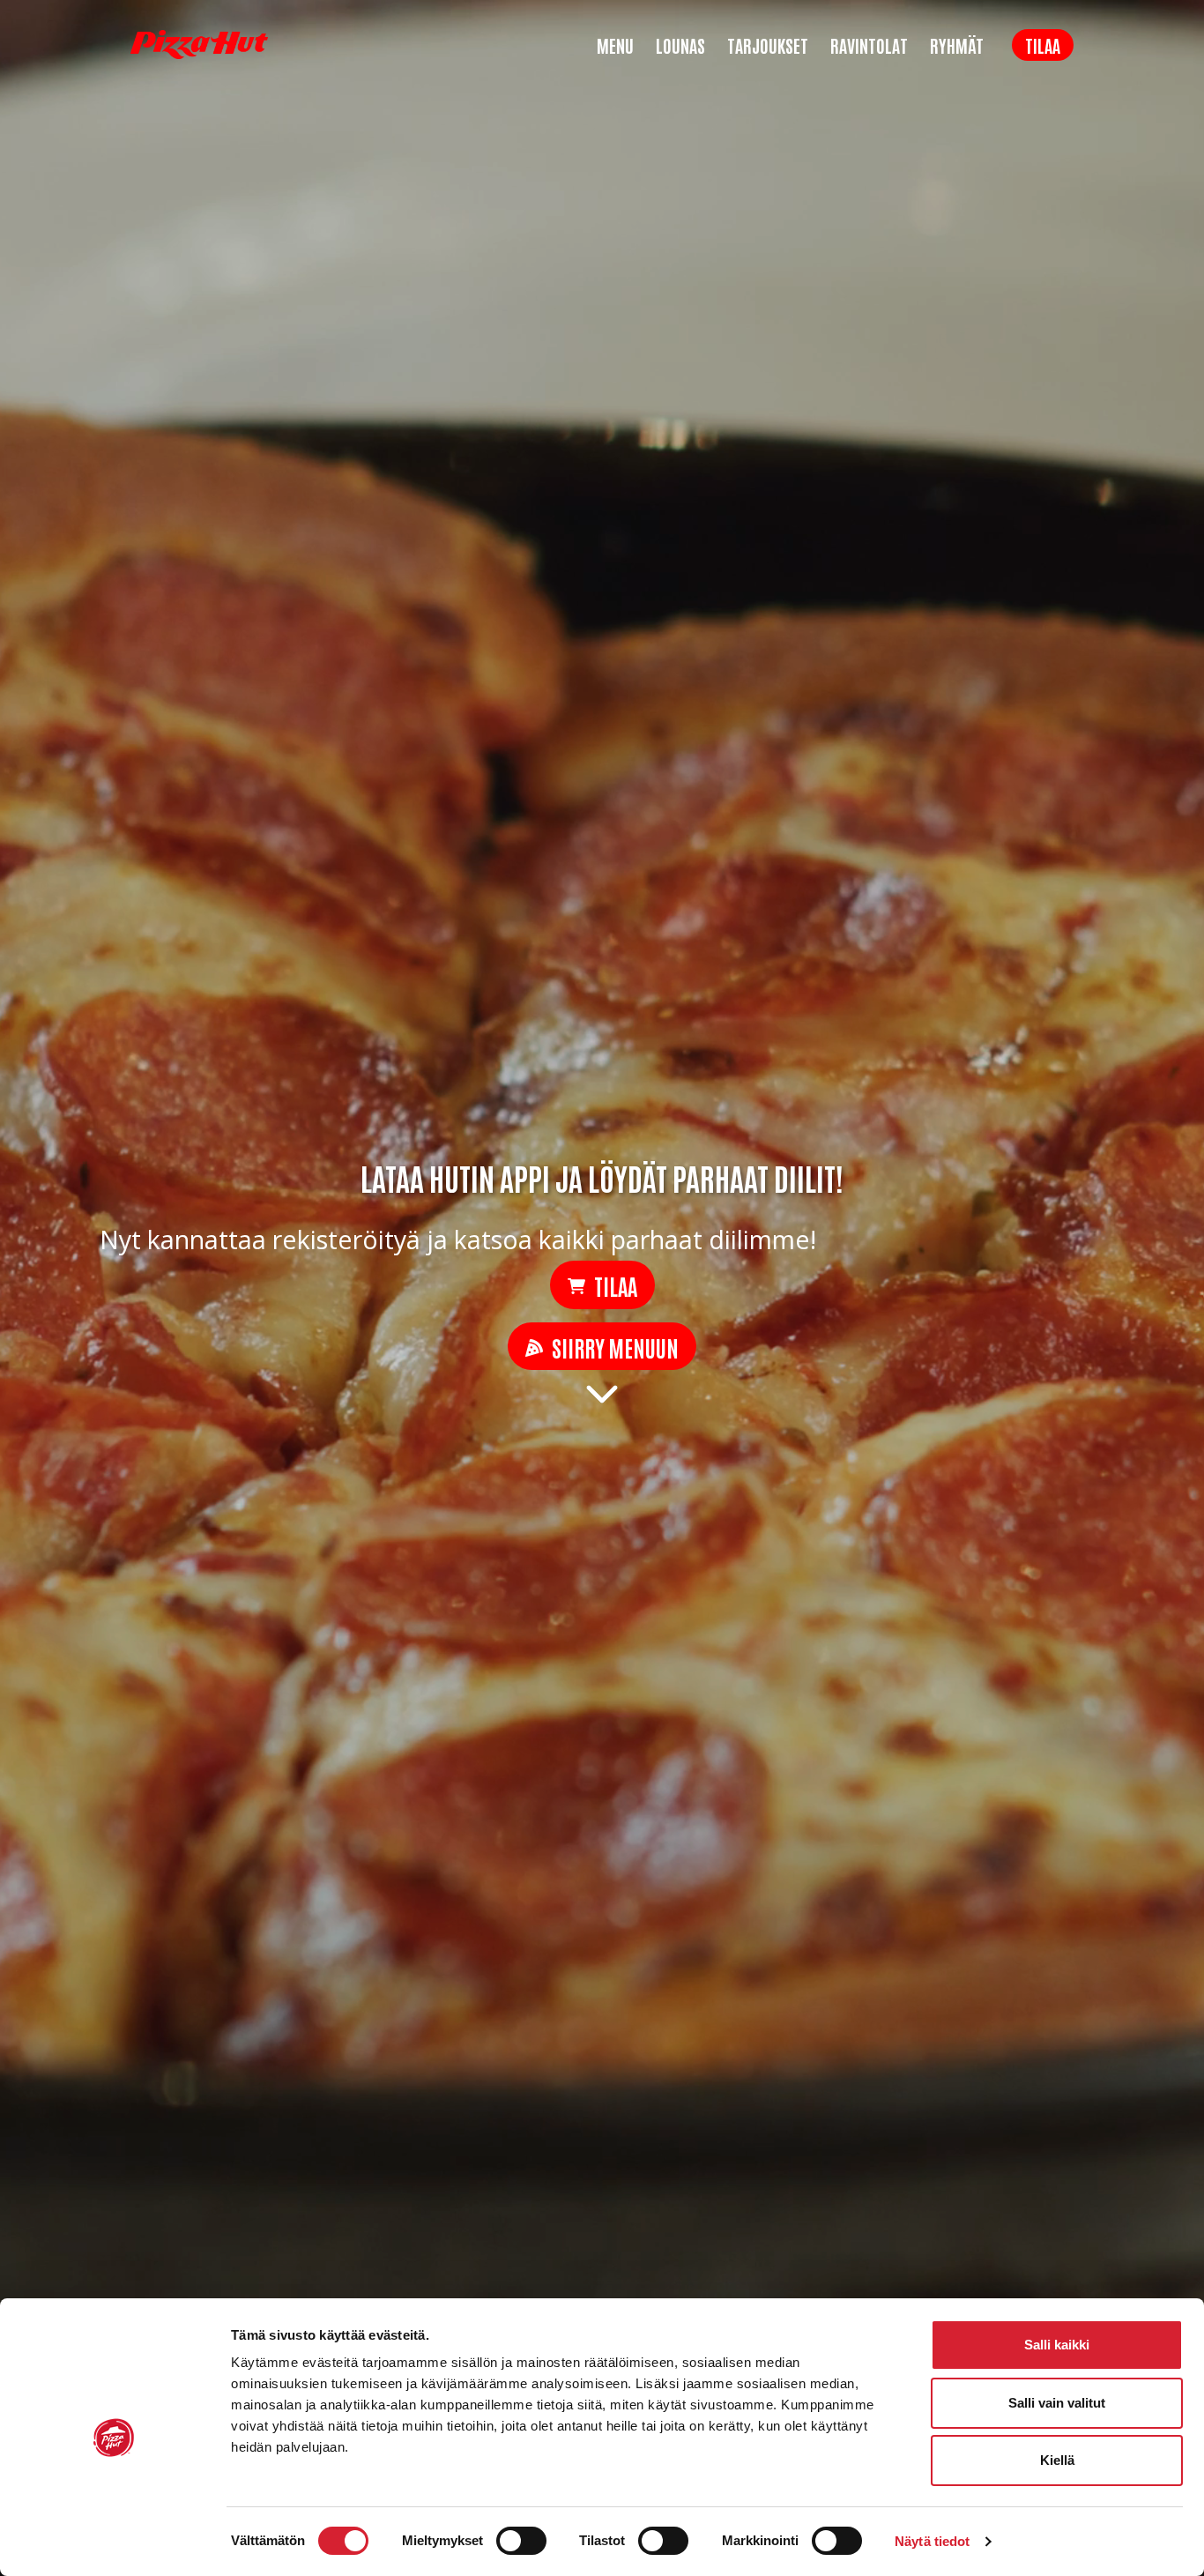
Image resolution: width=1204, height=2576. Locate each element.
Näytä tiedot (932, 2541)
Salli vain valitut (1057, 2403)
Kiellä (1057, 2460)
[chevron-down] (602, 1392)
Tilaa (1043, 45)
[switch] (521, 2541)
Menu (615, 45)
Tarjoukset (768, 45)
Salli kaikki (1057, 2345)
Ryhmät (957, 45)
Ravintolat (869, 45)
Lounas (680, 45)
